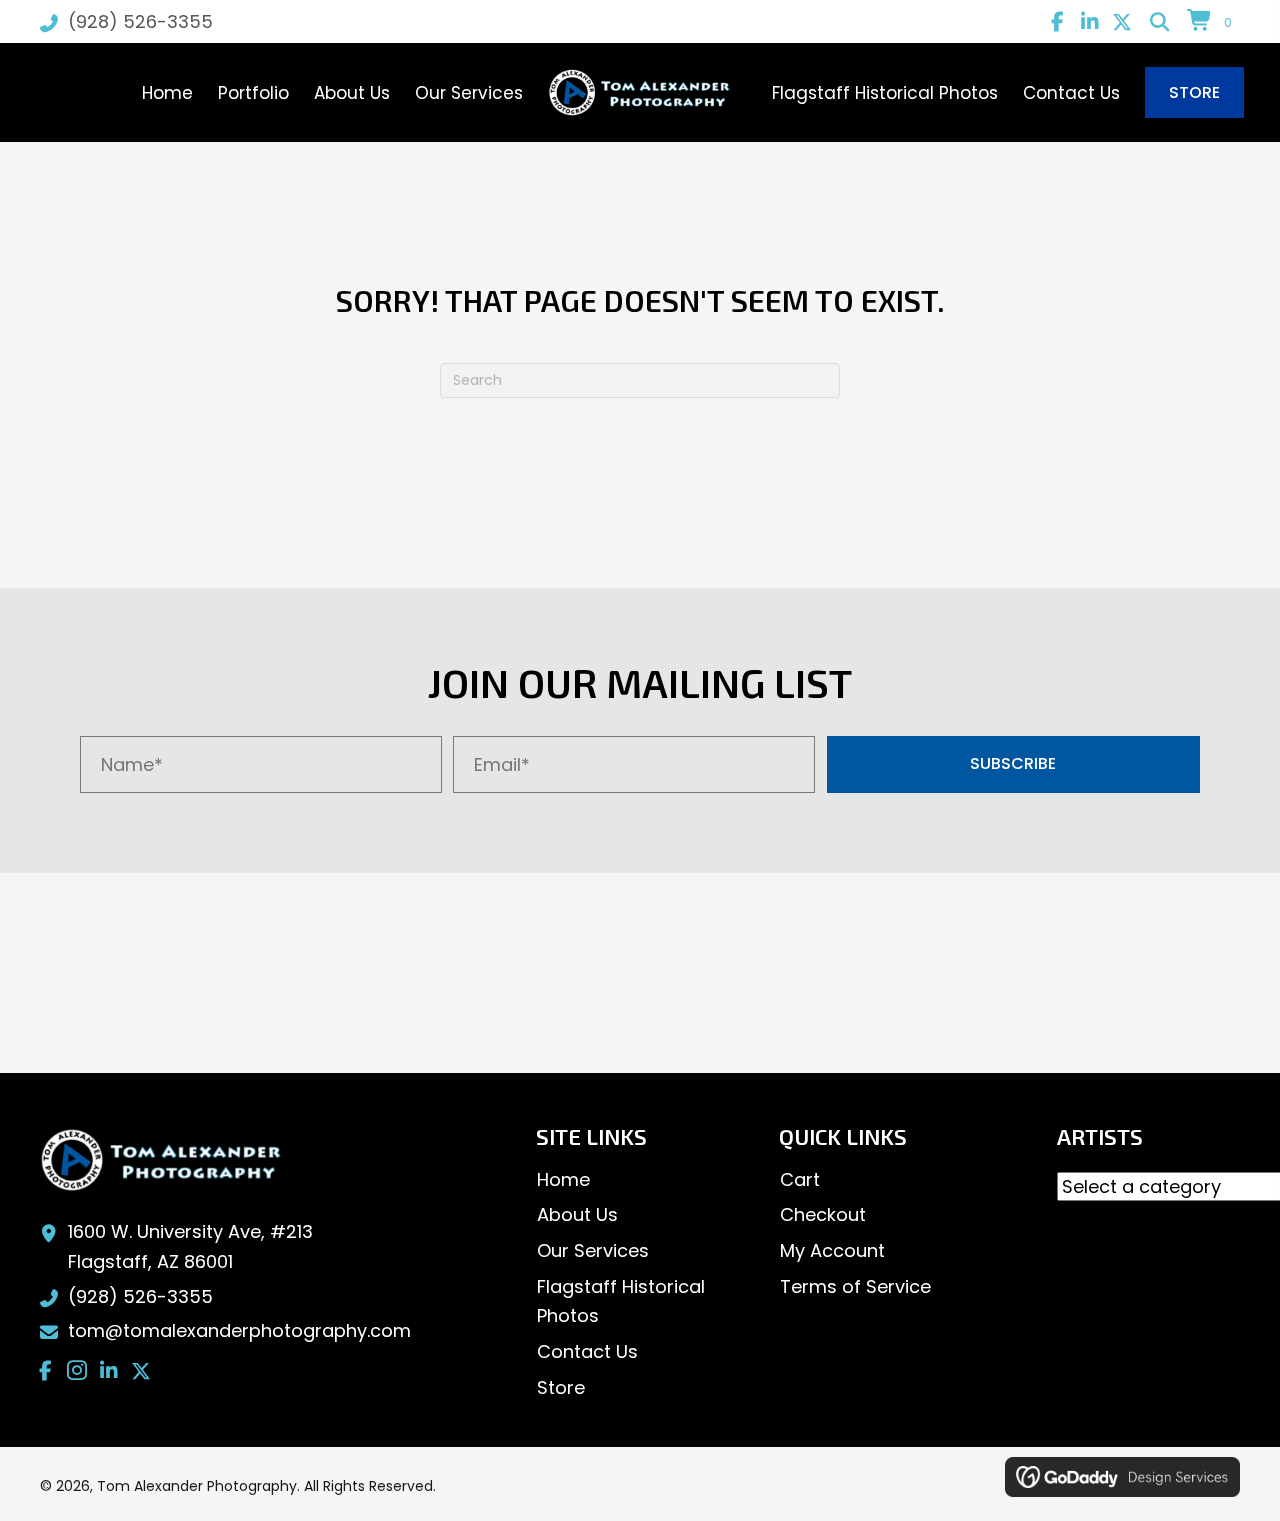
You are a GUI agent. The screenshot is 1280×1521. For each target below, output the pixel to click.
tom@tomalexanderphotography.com (239, 1330)
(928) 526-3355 (140, 21)
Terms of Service (855, 1286)
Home (563, 1179)
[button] (1058, 22)
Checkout (823, 1214)
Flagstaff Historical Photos (621, 1301)
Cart (800, 1179)
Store (561, 1387)
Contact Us (587, 1351)
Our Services (593, 1250)
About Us (577, 1214)
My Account (832, 1250)
